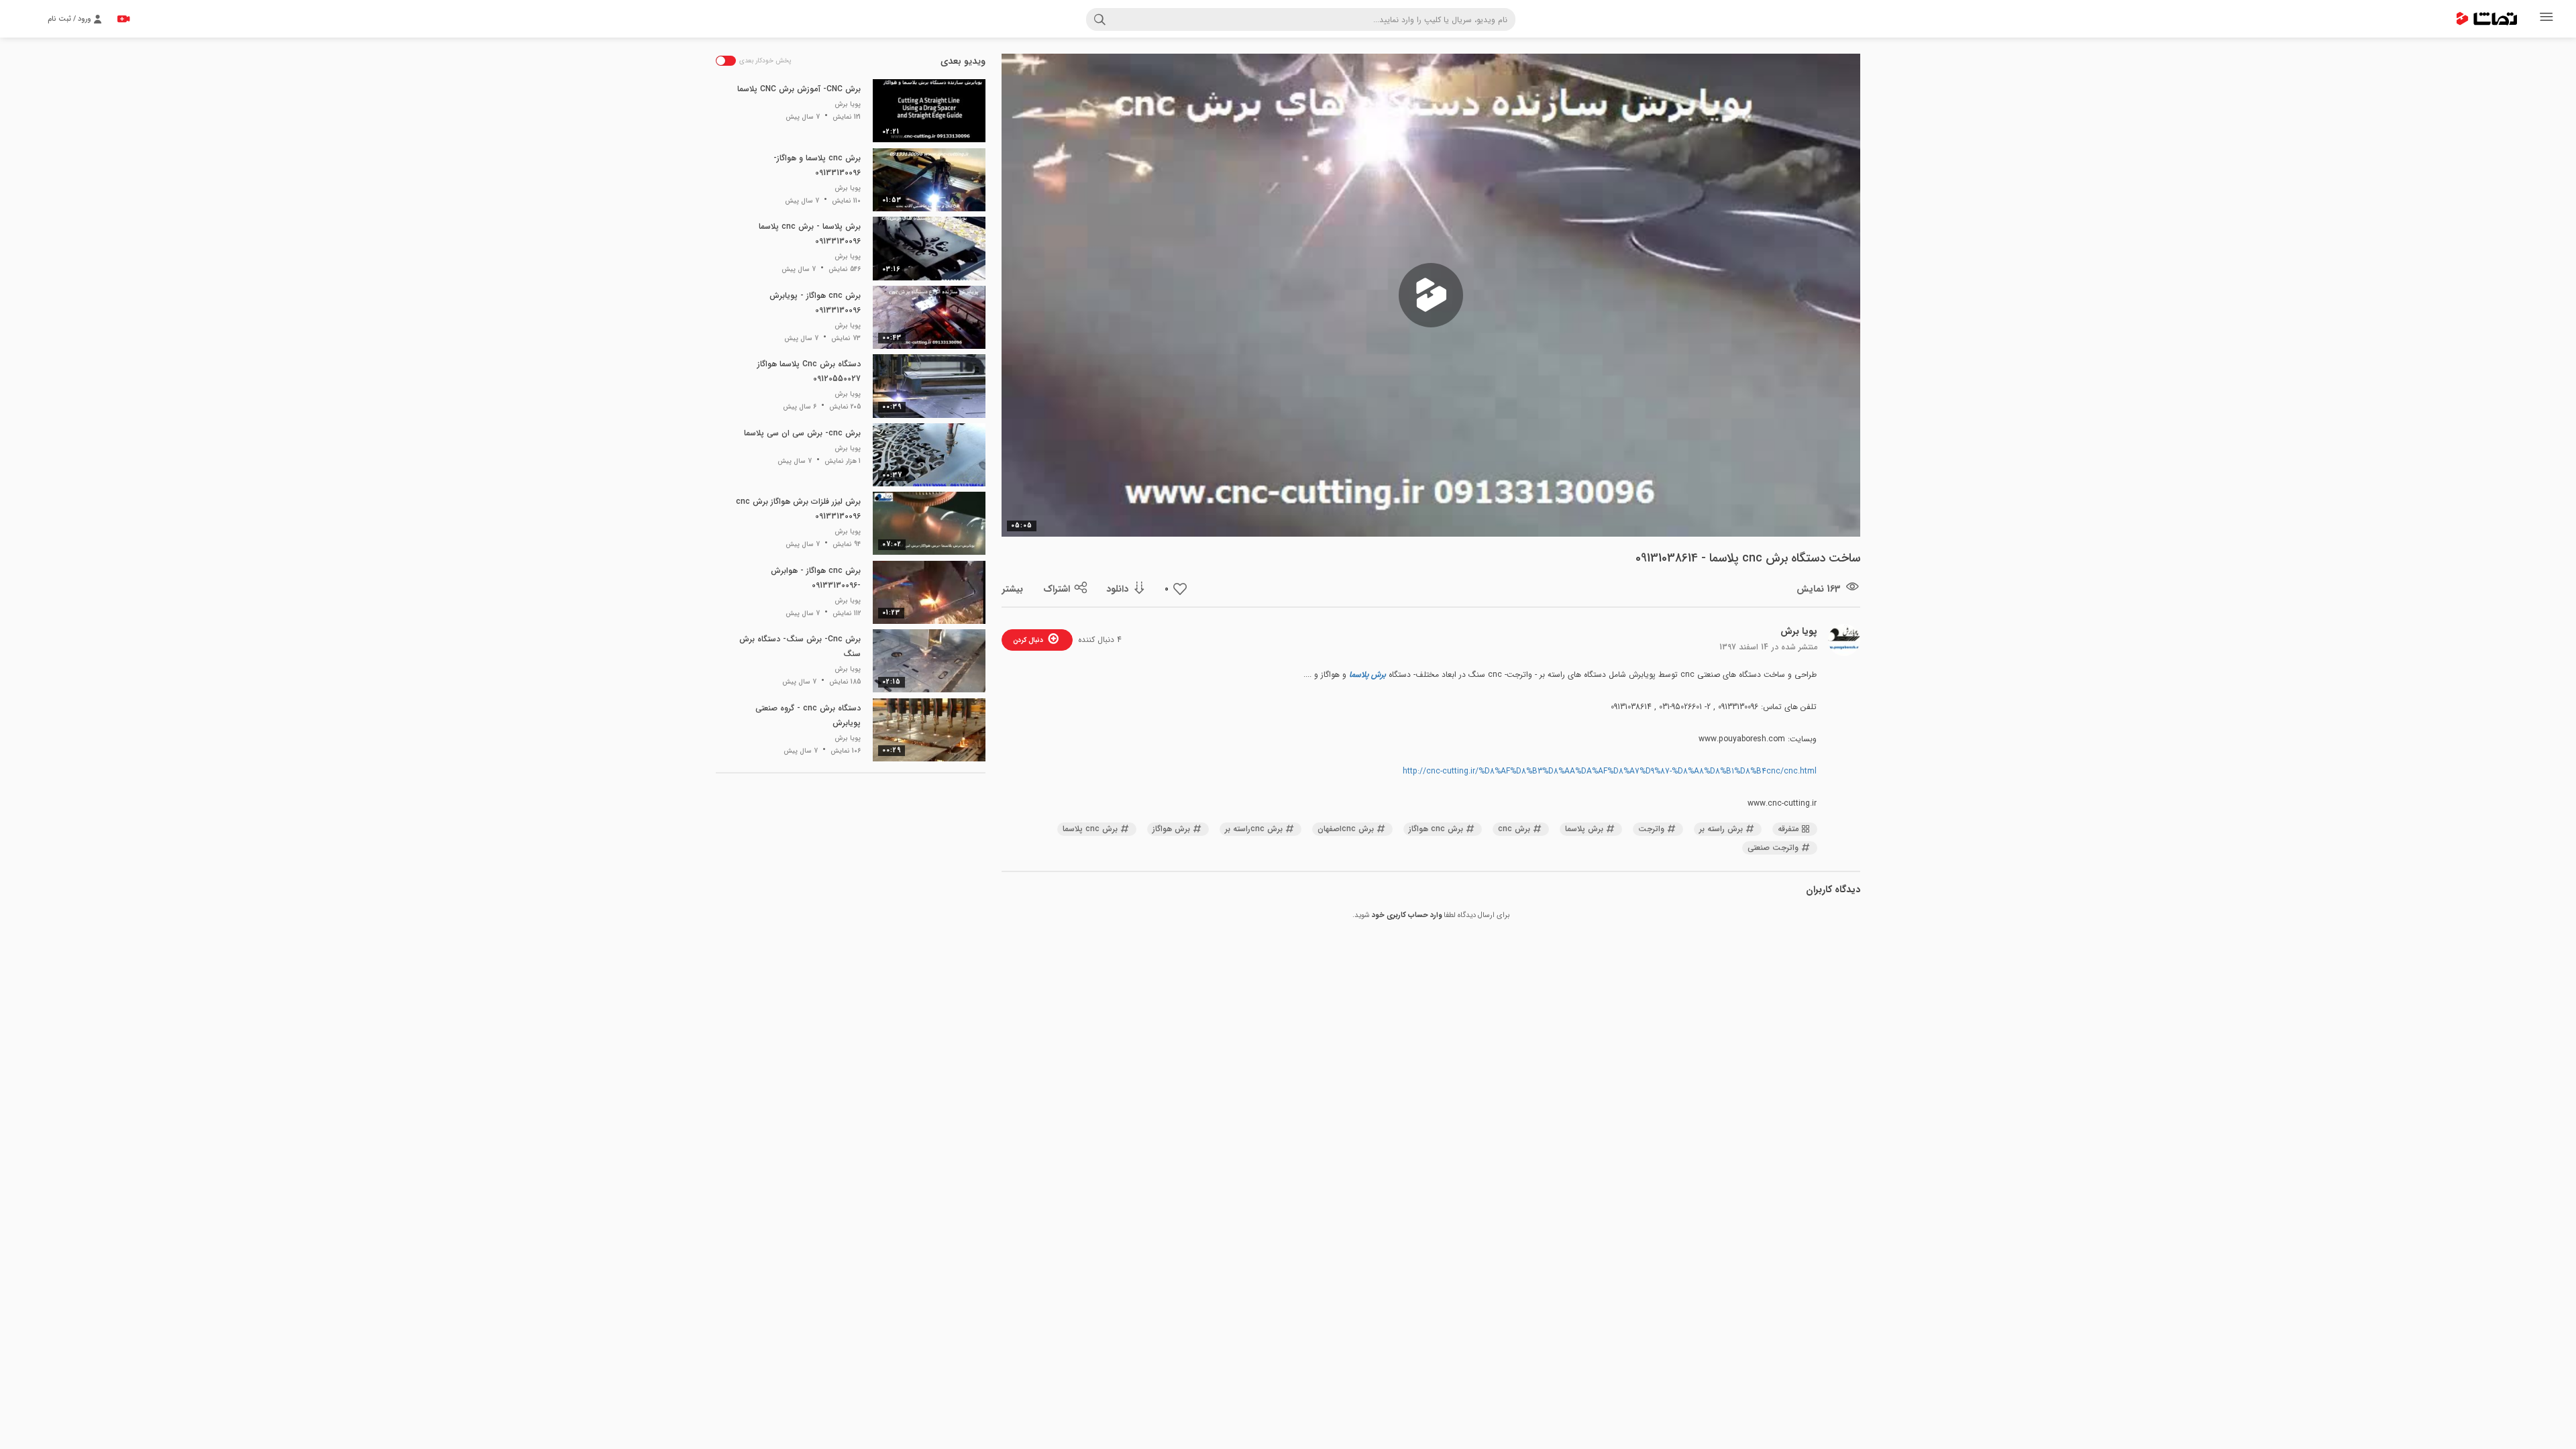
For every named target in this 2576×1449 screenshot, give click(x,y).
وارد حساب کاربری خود (1407, 915)
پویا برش (1799, 631)
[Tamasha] (2487, 19)
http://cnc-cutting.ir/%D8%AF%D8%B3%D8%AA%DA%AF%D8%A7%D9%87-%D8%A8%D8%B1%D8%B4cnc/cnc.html (1610, 771)
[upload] (123, 19)
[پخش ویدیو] (1431, 295)
